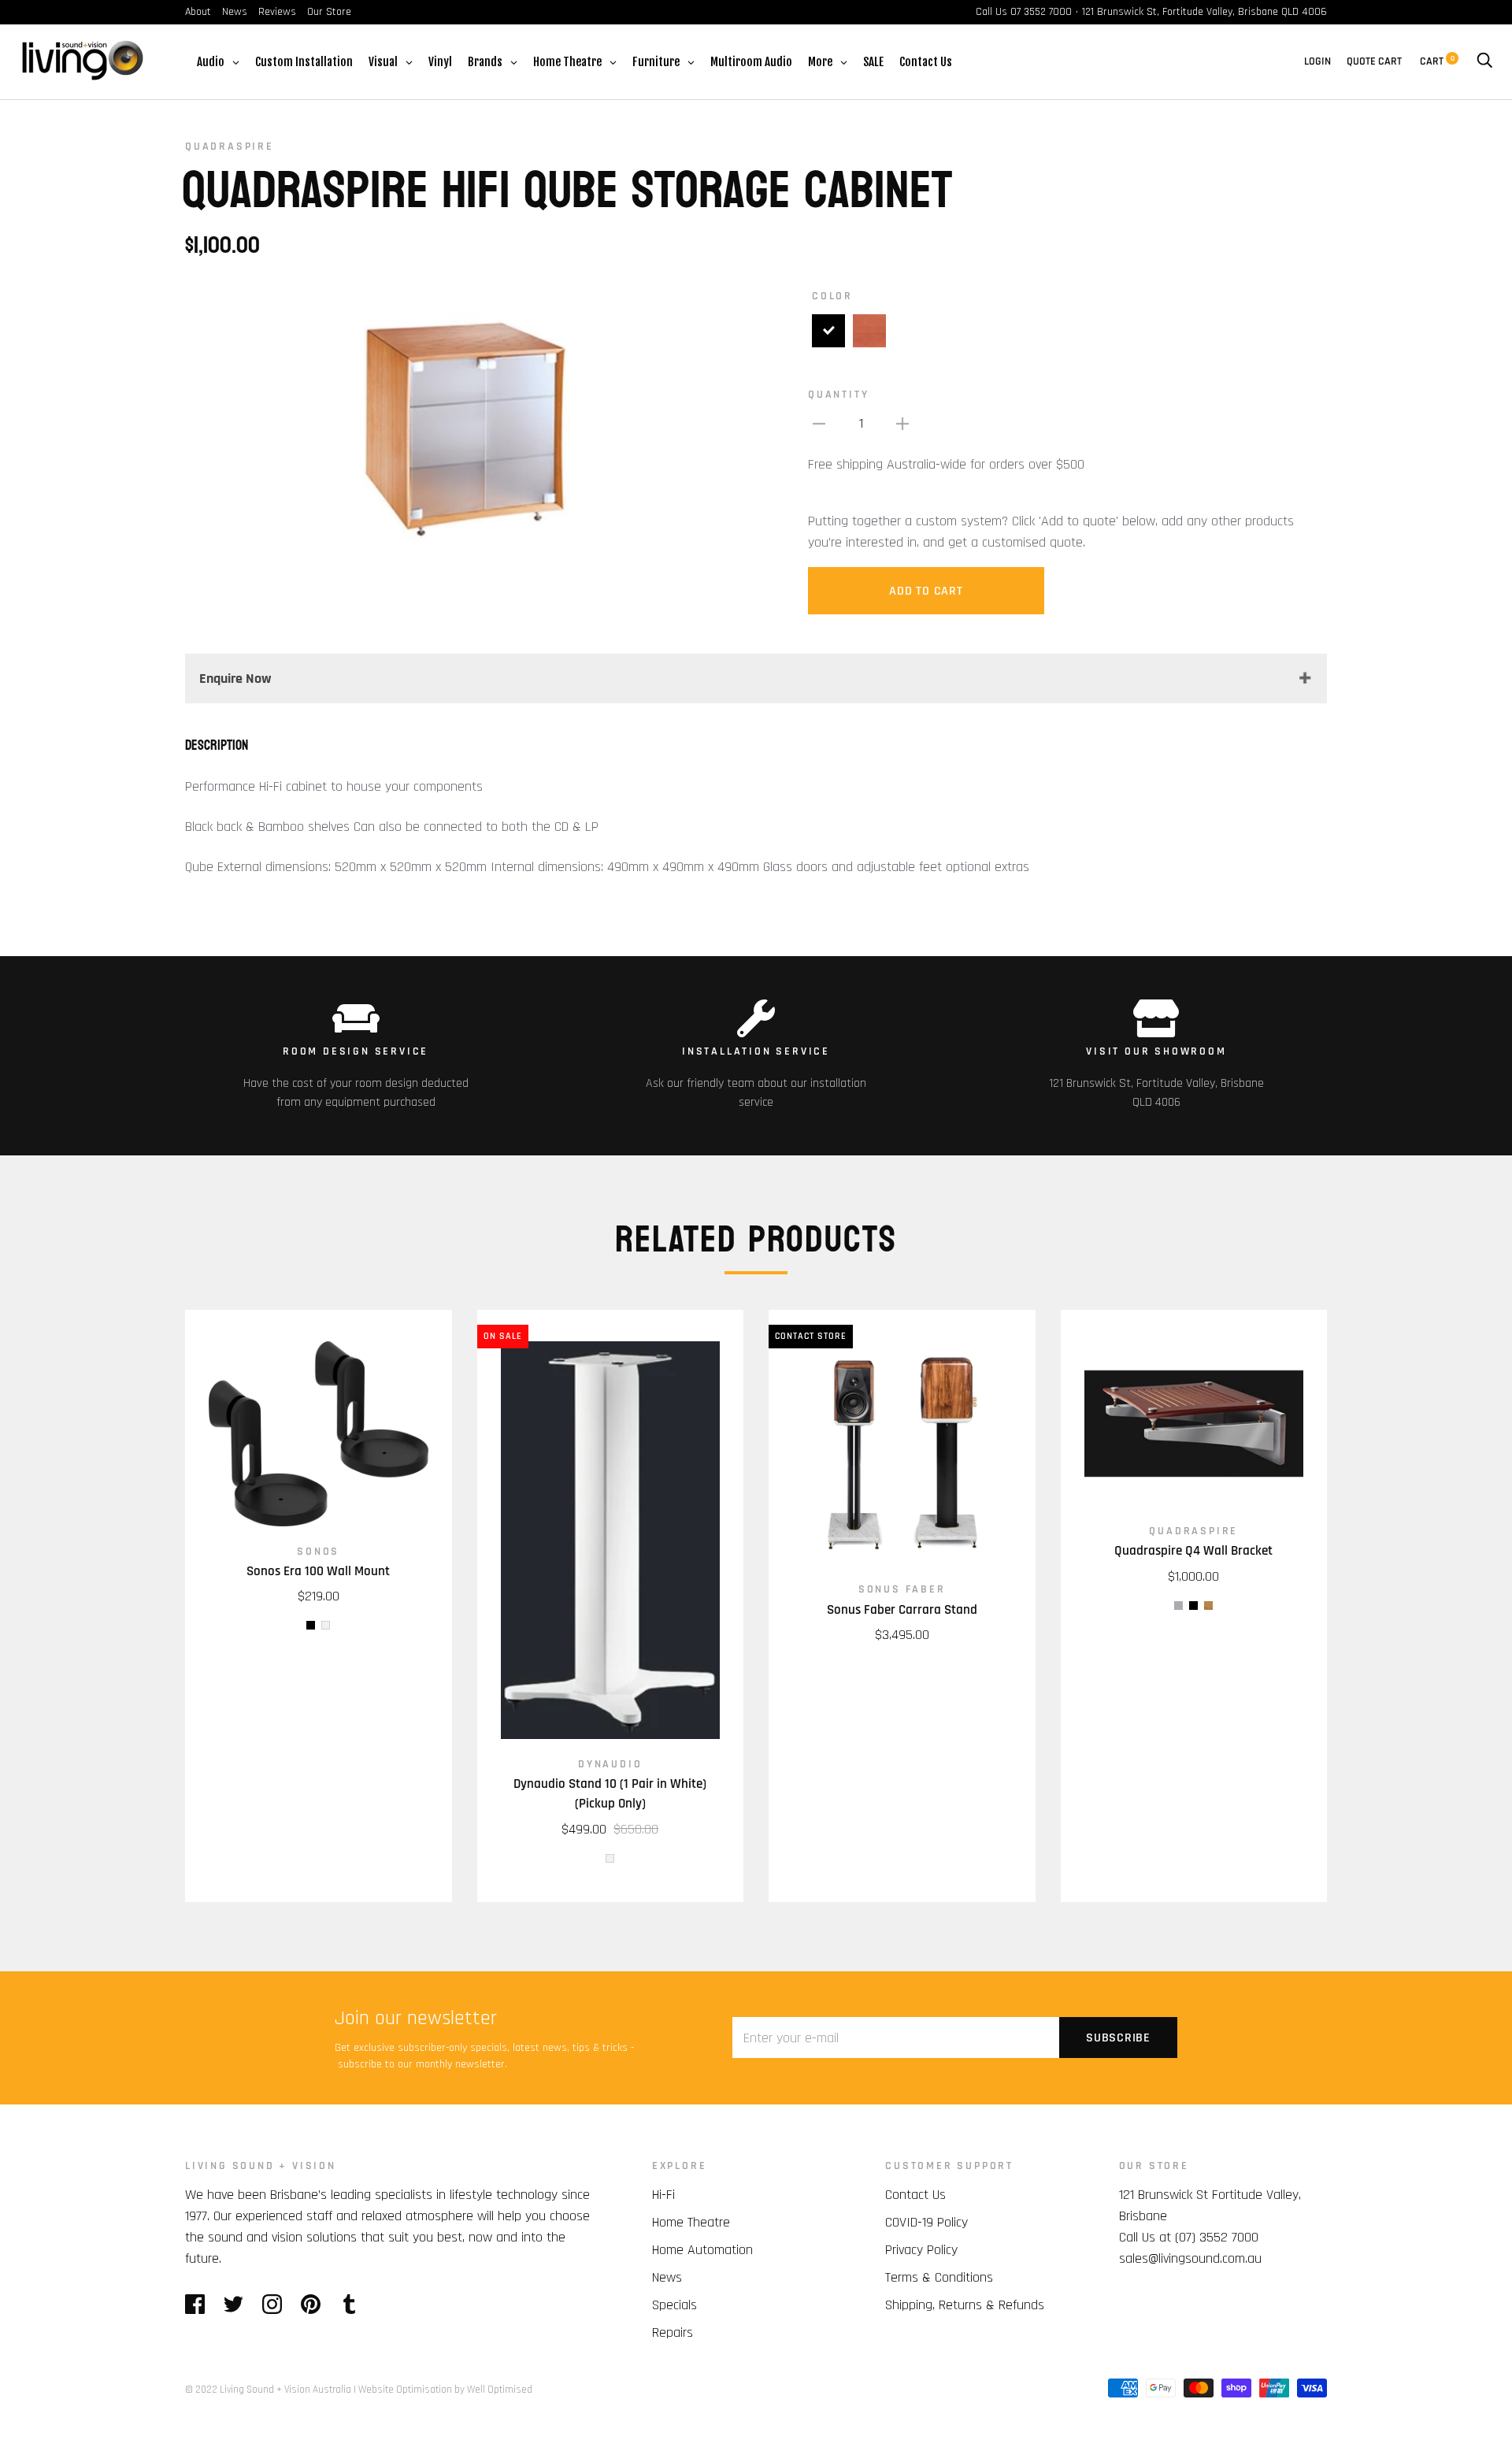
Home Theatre (691, 2222)
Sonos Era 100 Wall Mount (318, 1571)
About (198, 12)
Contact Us (915, 2195)
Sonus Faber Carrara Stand (902, 1610)
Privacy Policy (921, 2250)
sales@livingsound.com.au (1190, 2258)
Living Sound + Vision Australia (285, 2390)
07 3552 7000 (1041, 12)
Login (1317, 61)
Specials (674, 2305)
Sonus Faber (902, 1589)
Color (832, 296)
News (235, 12)
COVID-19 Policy (926, 2222)
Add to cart (926, 591)
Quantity (838, 395)
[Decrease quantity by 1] (819, 423)
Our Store (329, 12)
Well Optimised (500, 2390)
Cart (1437, 61)
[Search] (1484, 61)
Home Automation (702, 2250)
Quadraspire (230, 146)
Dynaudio (610, 1764)
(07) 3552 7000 (1217, 2237)
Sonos (318, 1552)
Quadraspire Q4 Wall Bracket (1193, 1551)
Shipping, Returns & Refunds (965, 2305)
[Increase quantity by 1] (902, 423)
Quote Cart (1374, 61)
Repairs (673, 2332)
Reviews (277, 12)
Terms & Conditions (939, 2277)
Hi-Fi (663, 2195)
